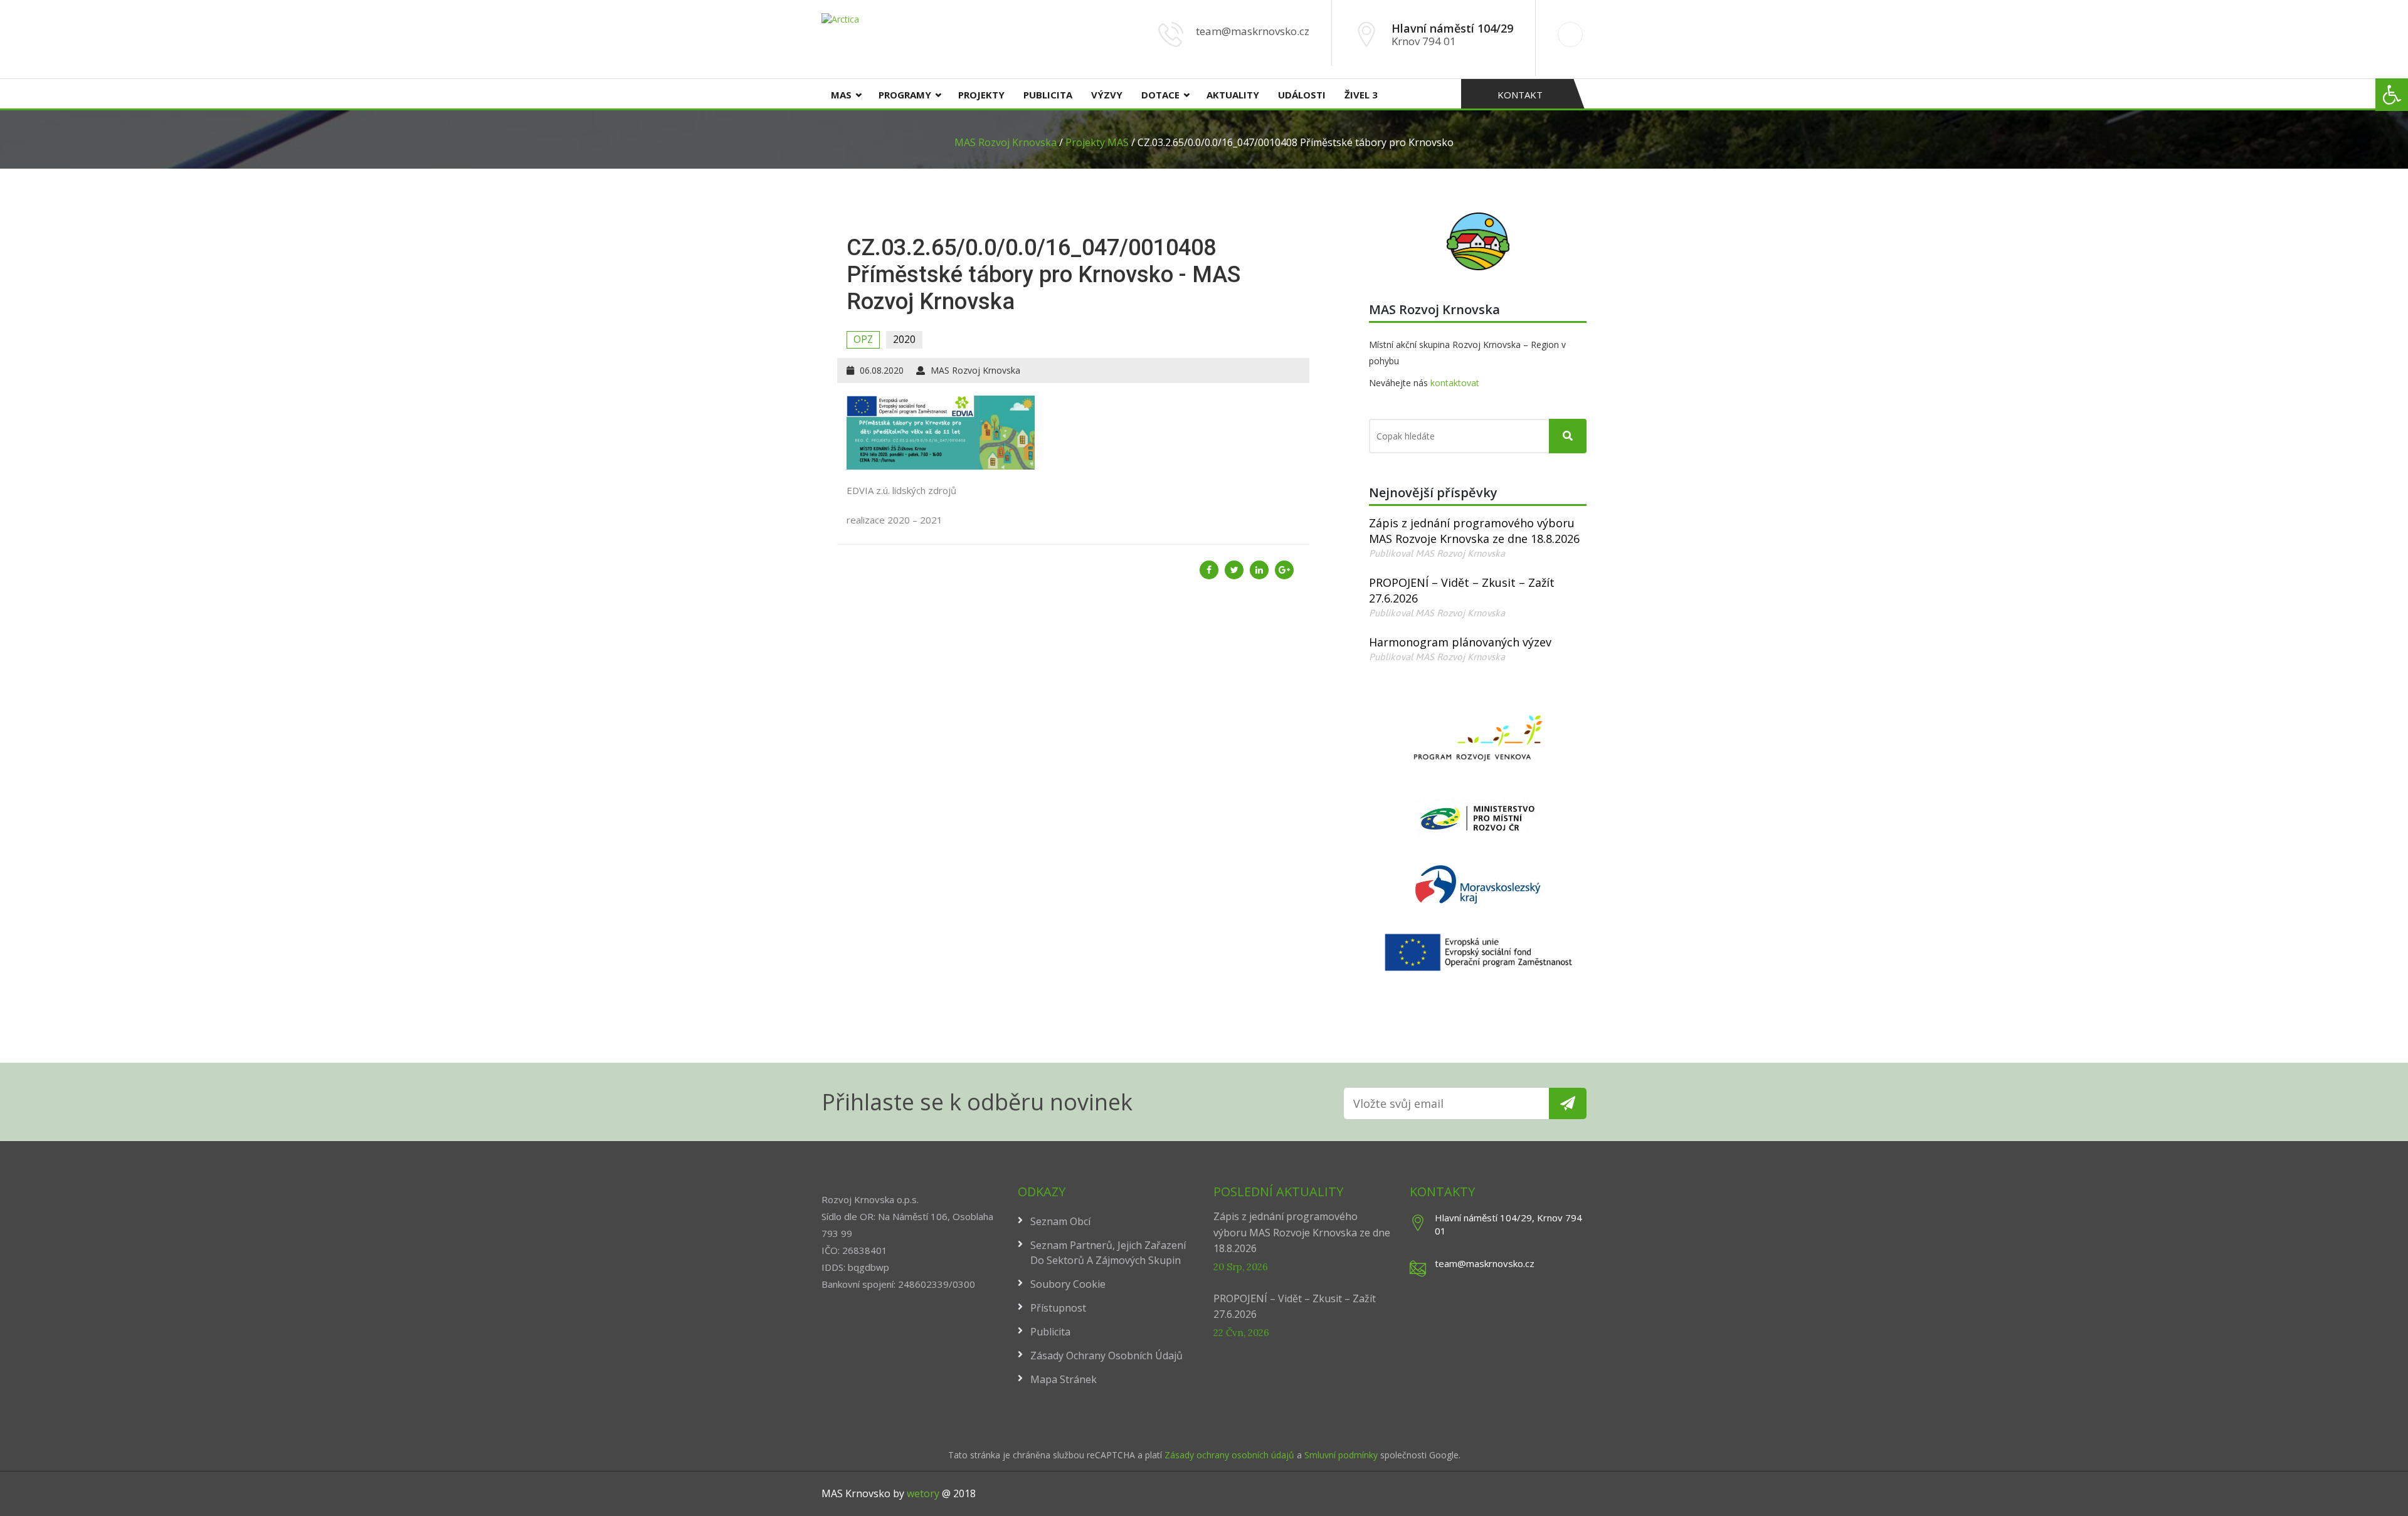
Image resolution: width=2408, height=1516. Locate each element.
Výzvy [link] (1107, 95)
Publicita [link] (1048, 95)
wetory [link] (923, 1493)
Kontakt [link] (1520, 95)
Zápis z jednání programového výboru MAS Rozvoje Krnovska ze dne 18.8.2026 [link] (1474, 531)
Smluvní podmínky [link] (1342, 1455)
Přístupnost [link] (1058, 1308)
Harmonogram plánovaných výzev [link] (1460, 642)
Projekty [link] (981, 95)
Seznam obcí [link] (1060, 1221)
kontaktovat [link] (1455, 383)
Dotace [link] (1160, 95)
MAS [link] (841, 95)
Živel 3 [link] (1361, 95)
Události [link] (1302, 95)
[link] (2392, 95)
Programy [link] (905, 95)
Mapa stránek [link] (1064, 1379)
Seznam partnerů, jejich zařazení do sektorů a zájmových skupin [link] (1108, 1253)
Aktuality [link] (1233, 95)
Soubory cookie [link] (1068, 1284)
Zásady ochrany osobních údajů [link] (1106, 1355)
